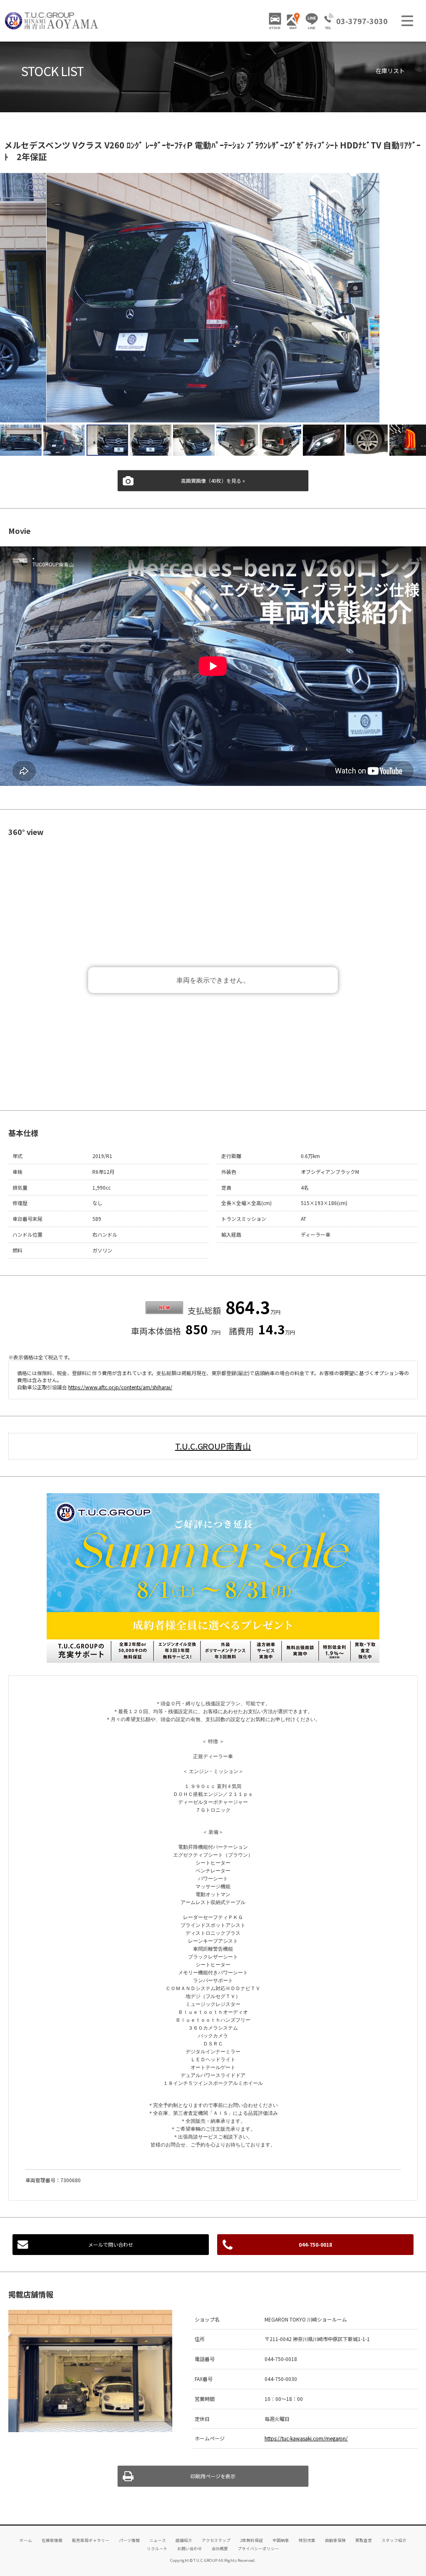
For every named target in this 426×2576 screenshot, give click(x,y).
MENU (407, 21)
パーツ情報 (129, 2540)
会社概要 (220, 2549)
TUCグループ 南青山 (52, 21)
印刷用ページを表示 (213, 2476)
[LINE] (312, 21)
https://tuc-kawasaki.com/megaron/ (306, 2438)
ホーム (26, 2540)
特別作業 (307, 2540)
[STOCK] (275, 21)
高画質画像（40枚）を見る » (213, 480)
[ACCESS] (293, 21)
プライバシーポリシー (258, 2549)
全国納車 (281, 2540)
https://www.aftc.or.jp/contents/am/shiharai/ (120, 1387)
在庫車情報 (52, 2540)
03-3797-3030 (362, 21)
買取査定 (364, 2540)
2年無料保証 (251, 2540)
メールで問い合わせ (111, 2244)
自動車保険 (335, 2540)
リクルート (157, 2549)
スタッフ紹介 (394, 2540)
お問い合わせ (190, 2549)
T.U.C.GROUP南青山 (213, 1446)
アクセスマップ (216, 2540)
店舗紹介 (184, 2540)
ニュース (158, 2540)
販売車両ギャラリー (91, 2540)
